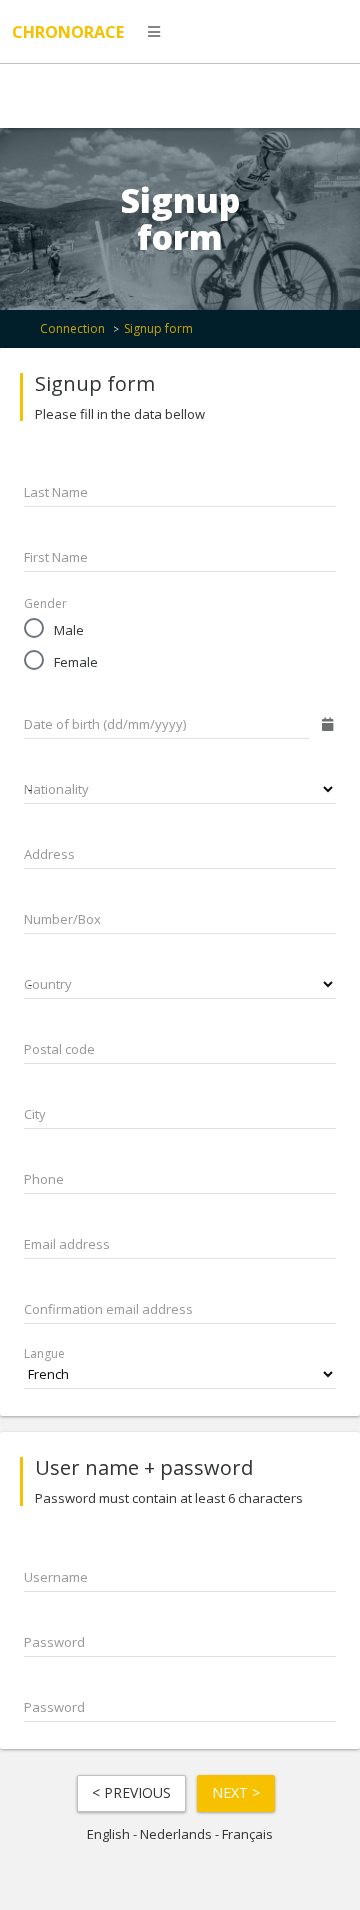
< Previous (131, 1792)
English (108, 1834)
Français (247, 1834)
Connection (72, 328)
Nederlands (176, 1834)
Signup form (158, 328)
